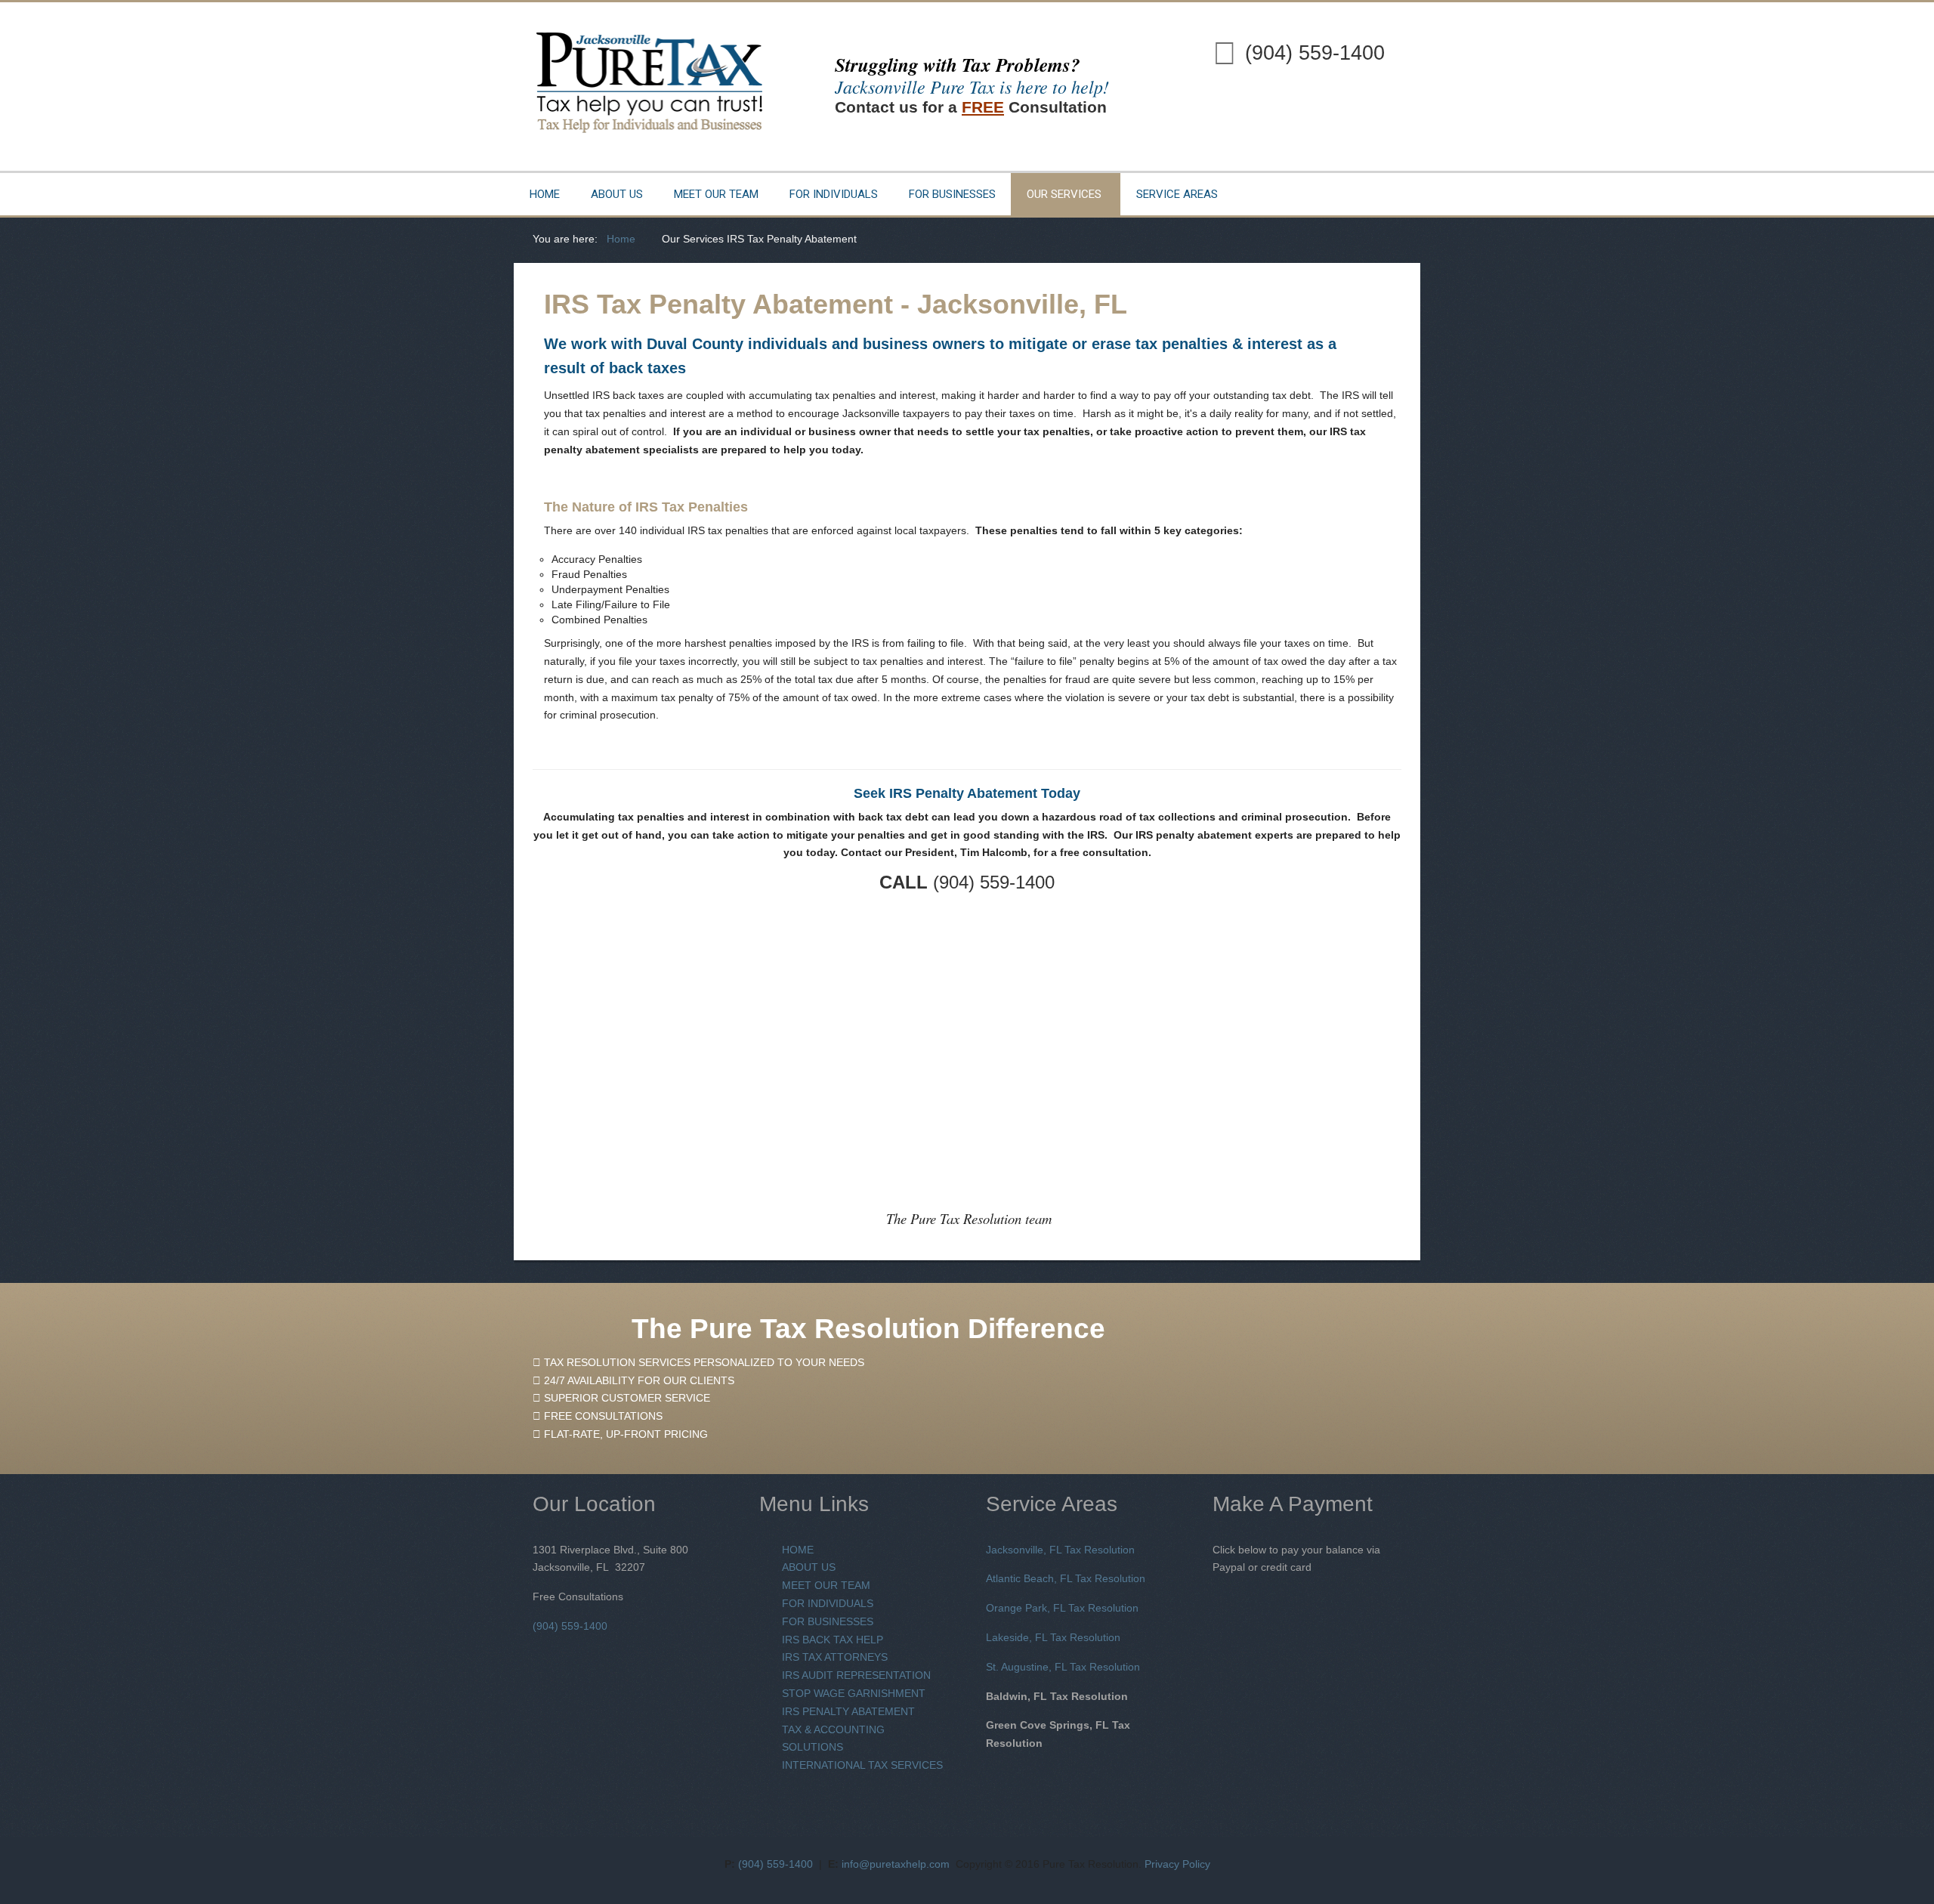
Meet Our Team (716, 194)
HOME (798, 1550)
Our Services (1064, 194)
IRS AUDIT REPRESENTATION (856, 1675)
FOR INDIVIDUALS (828, 1603)
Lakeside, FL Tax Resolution (1053, 1637)
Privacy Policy (1177, 1864)
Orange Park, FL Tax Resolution (1062, 1608)
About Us (617, 194)
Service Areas (1177, 194)
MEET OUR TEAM (826, 1585)
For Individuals (834, 194)
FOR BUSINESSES (828, 1621)
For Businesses (952, 194)
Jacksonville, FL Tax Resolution (1060, 1550)
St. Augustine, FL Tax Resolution (1063, 1667)
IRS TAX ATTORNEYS (835, 1657)
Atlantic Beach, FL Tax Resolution (1066, 1578)
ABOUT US (809, 1567)
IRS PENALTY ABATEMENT (848, 1711)
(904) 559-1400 (1315, 53)
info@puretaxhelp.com (896, 1864)
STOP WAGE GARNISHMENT (854, 1693)
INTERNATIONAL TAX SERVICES (862, 1765)
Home (545, 194)
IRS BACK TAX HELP (833, 1640)
